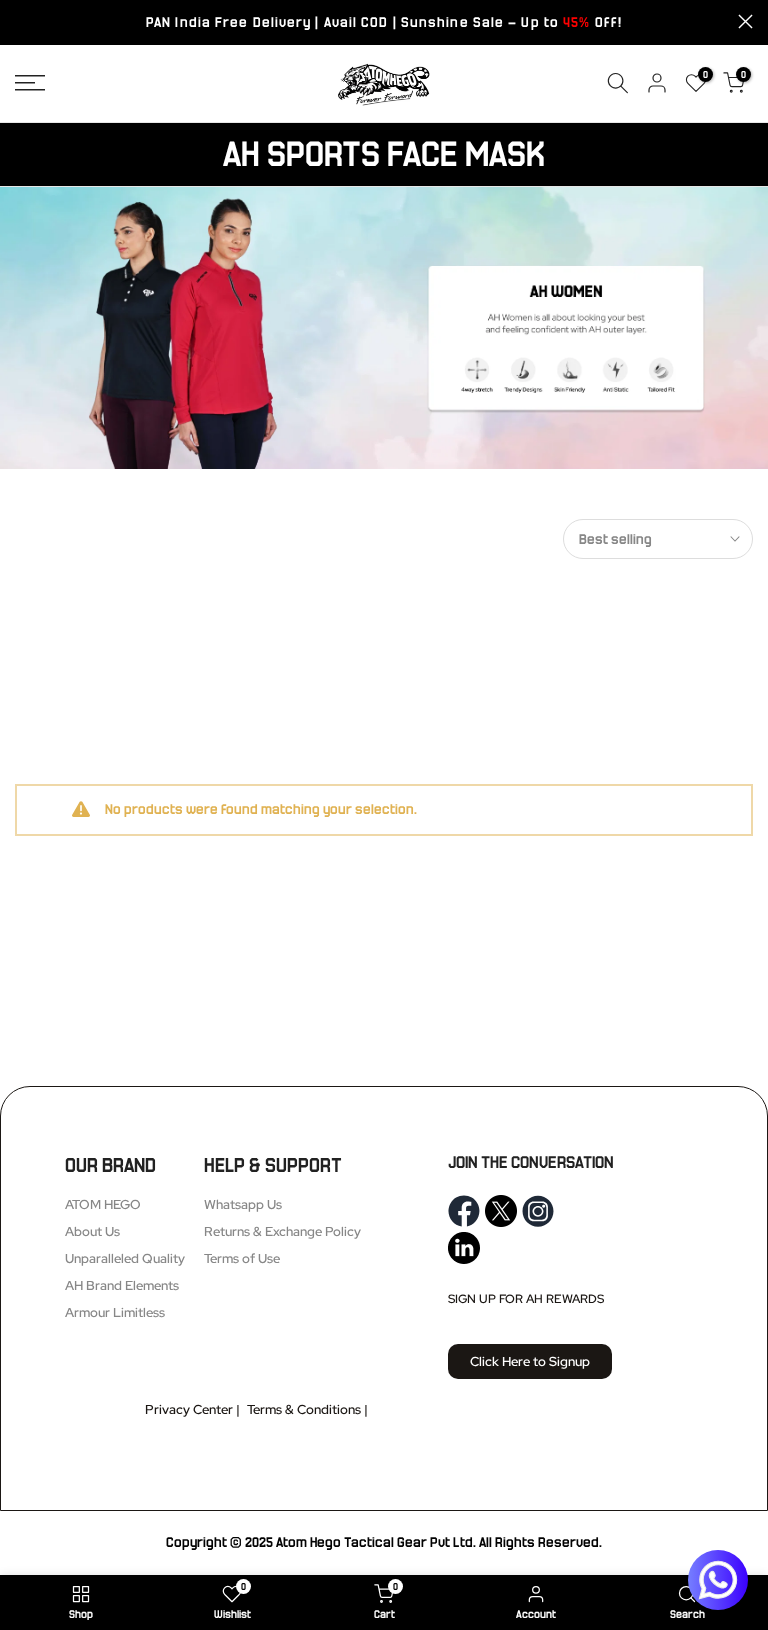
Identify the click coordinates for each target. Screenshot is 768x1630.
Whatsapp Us (243, 1204)
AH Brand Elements (122, 1285)
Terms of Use (242, 1258)
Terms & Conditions (304, 1409)
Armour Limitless (115, 1312)
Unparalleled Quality (125, 1258)
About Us (92, 1231)
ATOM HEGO (103, 1204)
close (22, 21)
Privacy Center (189, 1409)
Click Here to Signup (530, 1361)
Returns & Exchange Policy (282, 1231)
